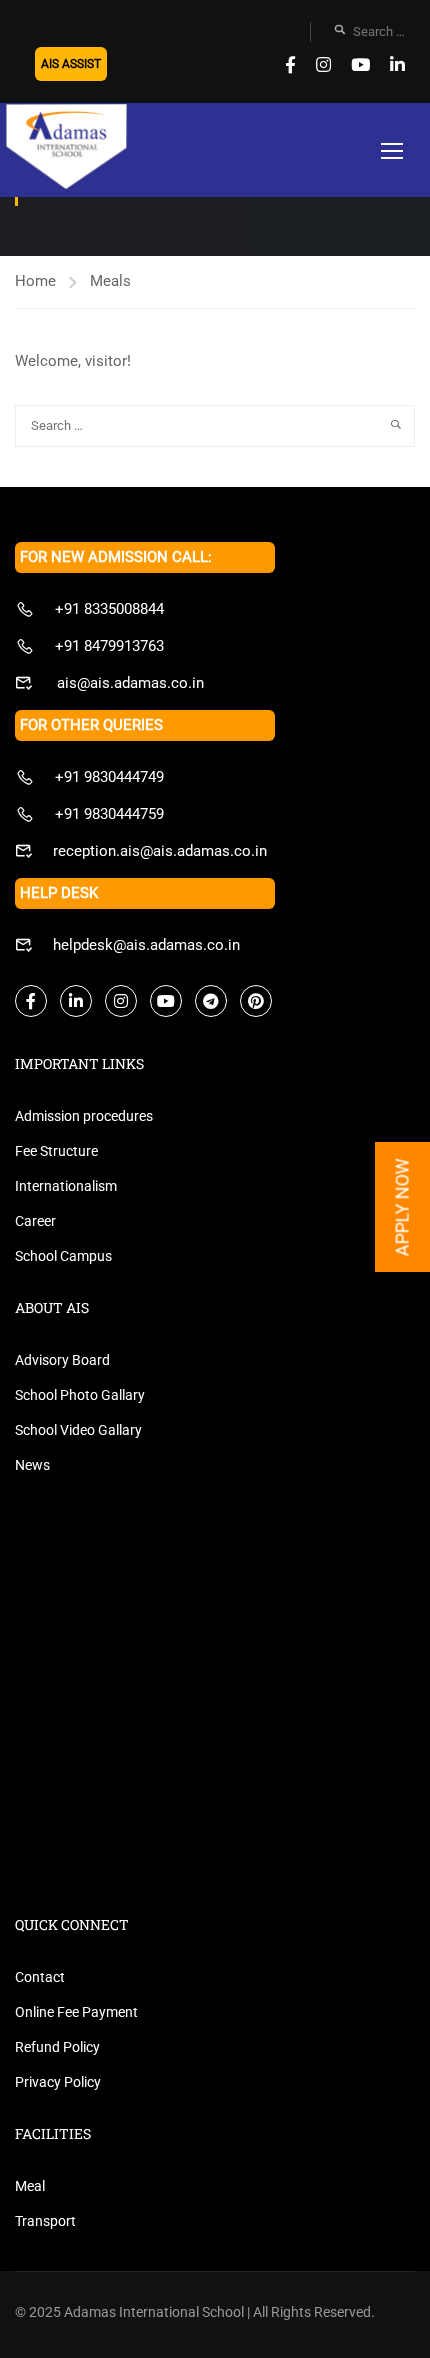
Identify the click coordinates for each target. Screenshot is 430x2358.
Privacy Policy (58, 2082)
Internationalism (66, 1186)
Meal (30, 2186)
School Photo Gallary (80, 1395)
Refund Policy (57, 2047)
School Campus (63, 1256)
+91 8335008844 (109, 609)
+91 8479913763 (109, 646)
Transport (45, 2221)
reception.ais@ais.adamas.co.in (160, 851)
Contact (40, 1977)
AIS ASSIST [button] (71, 64)
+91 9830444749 (109, 777)
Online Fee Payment (76, 2012)
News (32, 1465)
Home (35, 281)
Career (35, 1221)
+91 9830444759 (109, 814)
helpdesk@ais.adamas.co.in (146, 945)
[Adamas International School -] (66, 148)
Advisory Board (62, 1360)
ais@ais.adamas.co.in (128, 683)
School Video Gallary (78, 1430)
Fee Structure (56, 1151)
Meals (110, 281)
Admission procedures (84, 1116)
